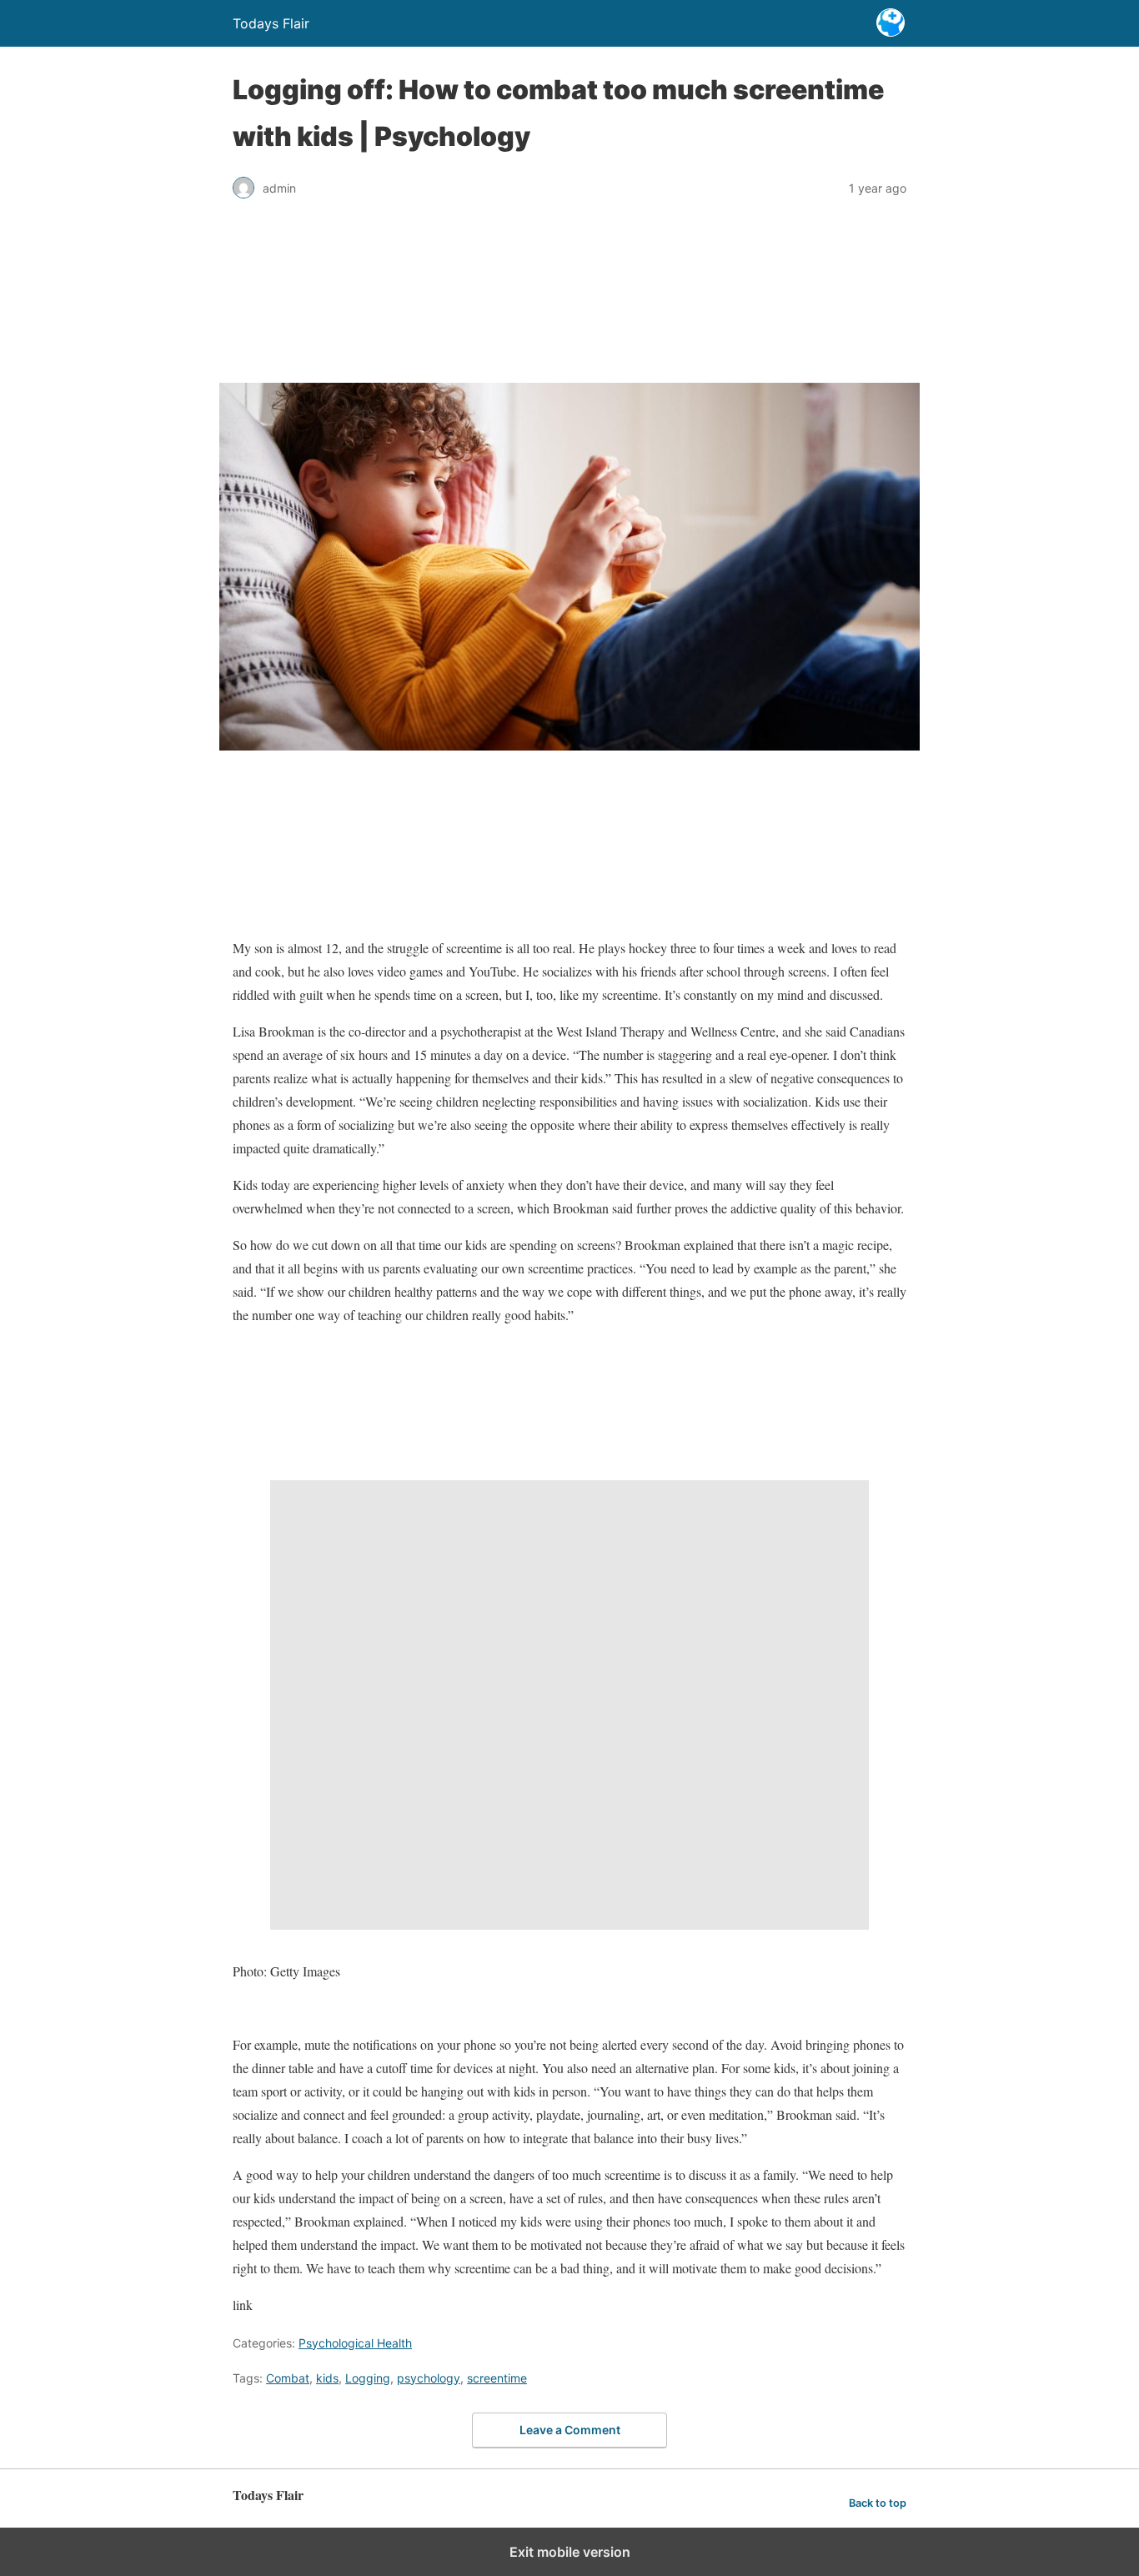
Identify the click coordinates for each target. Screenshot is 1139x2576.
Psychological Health (355, 2343)
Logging (368, 2378)
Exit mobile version (570, 2552)
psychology (429, 2378)
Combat (288, 2378)
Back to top (878, 2503)
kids (327, 2378)
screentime (497, 2378)
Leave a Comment (570, 2430)
